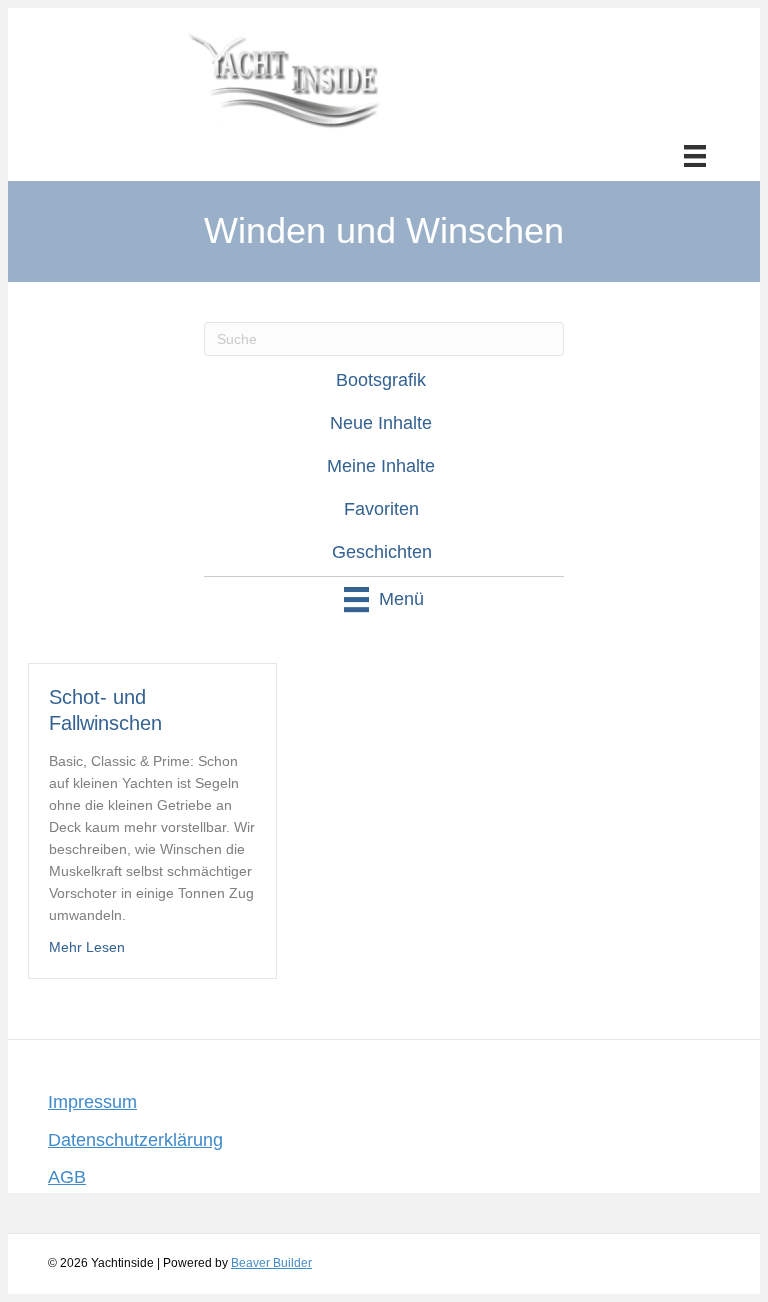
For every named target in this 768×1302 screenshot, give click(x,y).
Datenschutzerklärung (135, 1140)
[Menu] (695, 156)
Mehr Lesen (87, 947)
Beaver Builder (271, 1263)
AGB (67, 1177)
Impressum (92, 1102)
